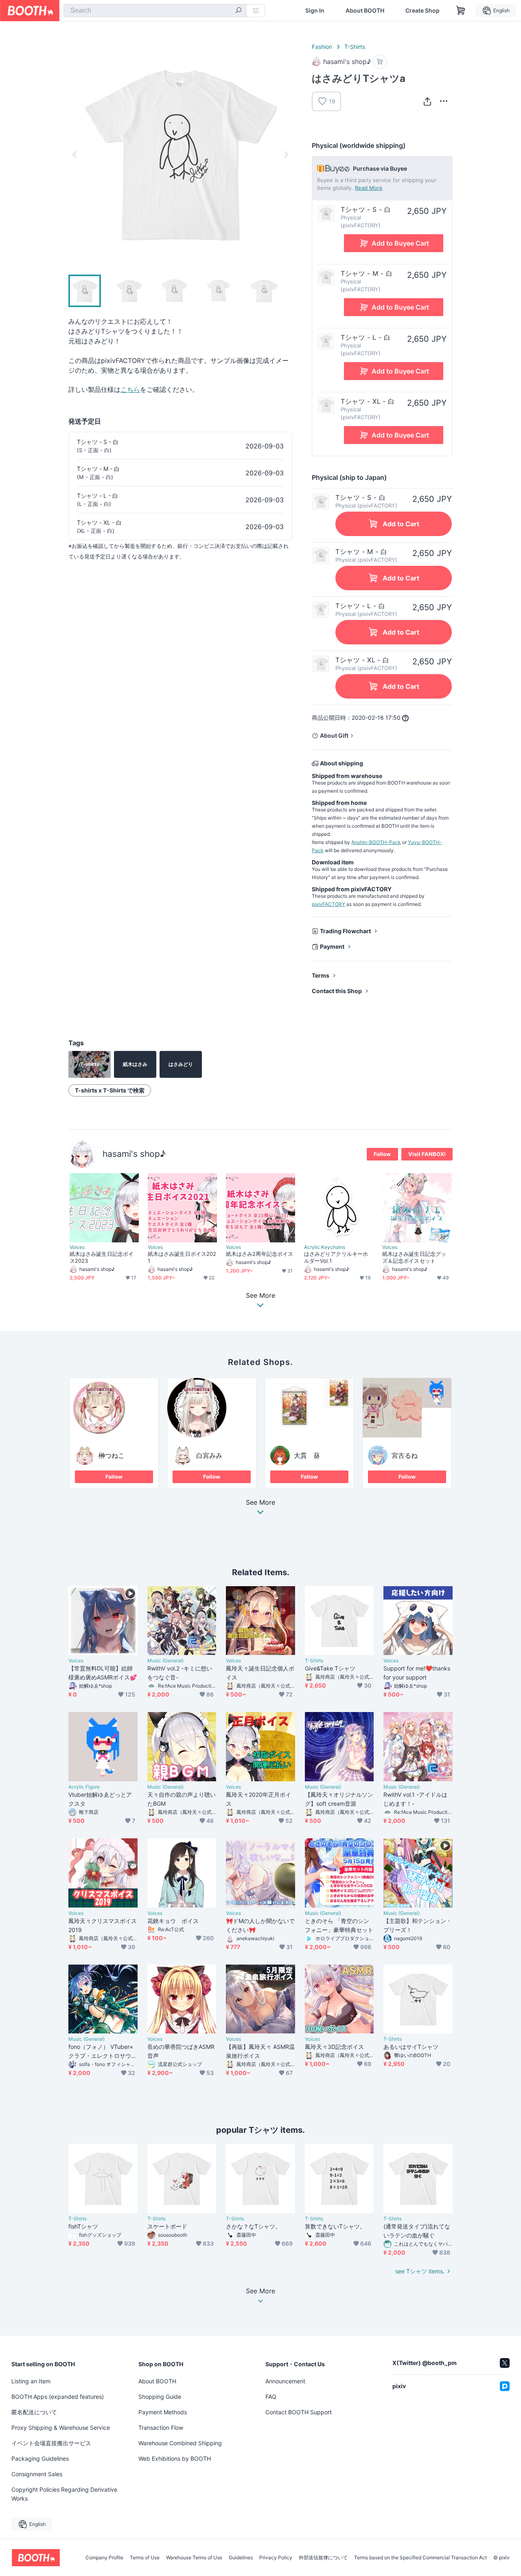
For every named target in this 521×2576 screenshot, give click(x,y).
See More (260, 1503)
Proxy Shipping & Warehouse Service (61, 2428)
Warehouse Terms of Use (194, 2558)
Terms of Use (145, 2558)
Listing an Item (31, 2381)
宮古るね (405, 1455)
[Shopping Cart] (461, 11)
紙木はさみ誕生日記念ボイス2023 (102, 1257)
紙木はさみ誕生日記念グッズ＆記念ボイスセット (414, 1257)
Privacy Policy (276, 2558)
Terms (321, 975)
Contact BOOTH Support (299, 2412)
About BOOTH (365, 11)
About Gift (334, 735)
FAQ (271, 2397)
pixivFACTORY (328, 904)
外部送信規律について (323, 2558)
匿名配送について (34, 2412)
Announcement (285, 2381)
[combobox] (155, 11)
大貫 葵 (307, 1455)
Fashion (322, 47)
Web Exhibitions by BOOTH (175, 2458)
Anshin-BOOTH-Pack (376, 842)
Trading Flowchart (345, 931)
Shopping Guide (160, 2397)
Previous (75, 154)
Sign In (315, 11)
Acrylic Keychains (325, 1247)
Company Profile (104, 2558)
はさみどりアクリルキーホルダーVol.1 (336, 1257)
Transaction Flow (161, 2428)
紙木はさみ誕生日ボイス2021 (182, 1257)
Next (286, 154)
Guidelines (241, 2558)
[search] (239, 11)
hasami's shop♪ (134, 1154)
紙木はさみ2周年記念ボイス (259, 1254)
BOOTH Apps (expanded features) (58, 2397)
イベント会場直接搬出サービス (51, 2443)
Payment (332, 946)
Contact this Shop (337, 991)
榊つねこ (112, 1455)
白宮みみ (209, 1455)
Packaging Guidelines (40, 2458)
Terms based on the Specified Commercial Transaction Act (420, 2558)
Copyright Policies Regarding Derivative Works (64, 2494)
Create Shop (422, 11)
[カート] (380, 62)
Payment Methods (163, 2412)
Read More (369, 188)
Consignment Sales (37, 2474)
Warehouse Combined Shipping (180, 2443)
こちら (130, 389)
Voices (77, 1247)
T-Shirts (355, 47)
